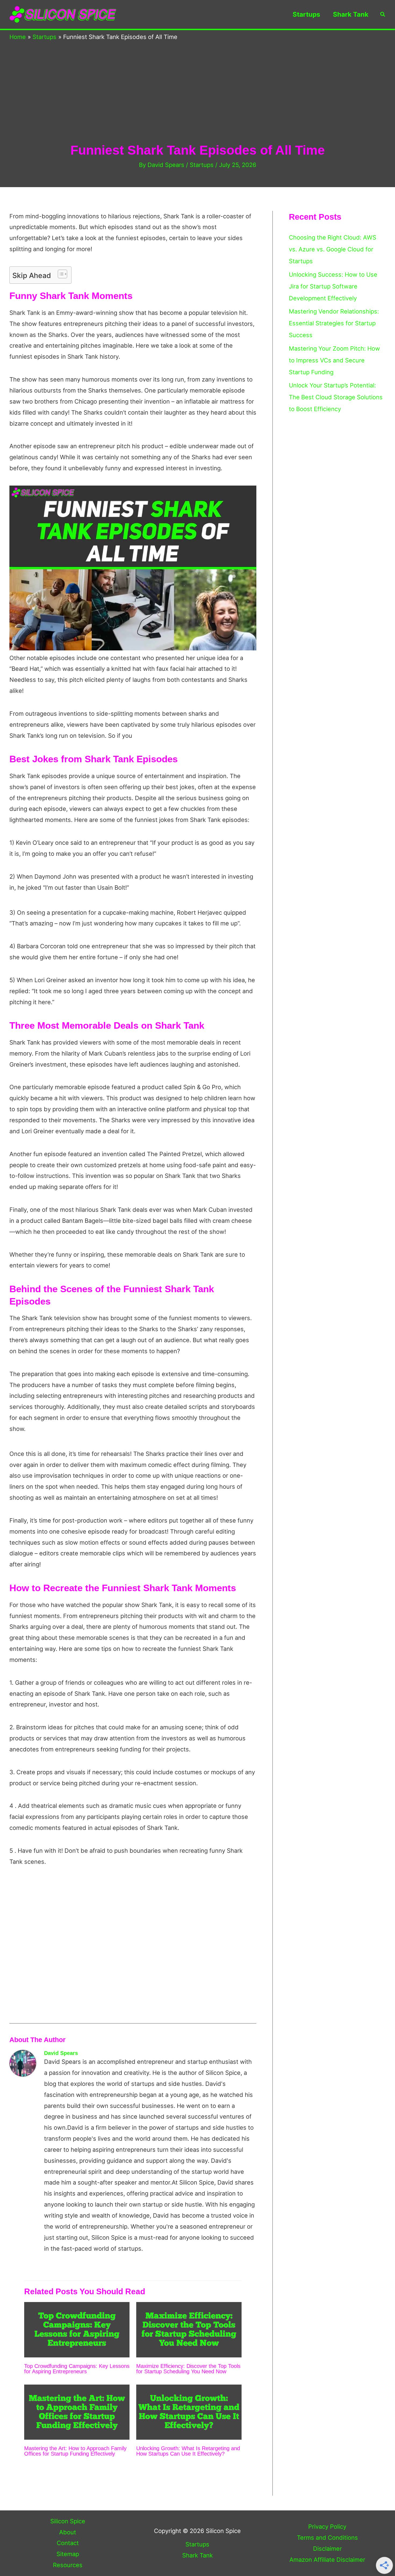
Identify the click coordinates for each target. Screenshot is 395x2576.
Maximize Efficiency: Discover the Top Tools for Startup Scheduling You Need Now (188, 2369)
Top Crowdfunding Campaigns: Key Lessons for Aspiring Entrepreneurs (77, 2369)
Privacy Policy (327, 2527)
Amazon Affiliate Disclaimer (327, 2560)
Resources (68, 2565)
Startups (306, 14)
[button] (383, 15)
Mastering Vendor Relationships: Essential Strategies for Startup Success (334, 323)
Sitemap (68, 2554)
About (68, 2532)
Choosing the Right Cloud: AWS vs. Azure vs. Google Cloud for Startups (333, 249)
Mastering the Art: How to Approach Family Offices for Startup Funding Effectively (75, 2451)
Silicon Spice (68, 2521)
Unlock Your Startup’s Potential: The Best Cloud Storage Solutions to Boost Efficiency (336, 397)
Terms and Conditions (327, 2538)
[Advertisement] (198, 102)
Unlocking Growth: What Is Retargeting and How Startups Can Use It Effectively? (188, 2451)
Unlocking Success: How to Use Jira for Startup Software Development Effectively (333, 286)
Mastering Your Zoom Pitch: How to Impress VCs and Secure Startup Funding (334, 360)
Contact (68, 2543)
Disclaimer (327, 2549)
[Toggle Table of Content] (60, 274)
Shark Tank (351, 14)
